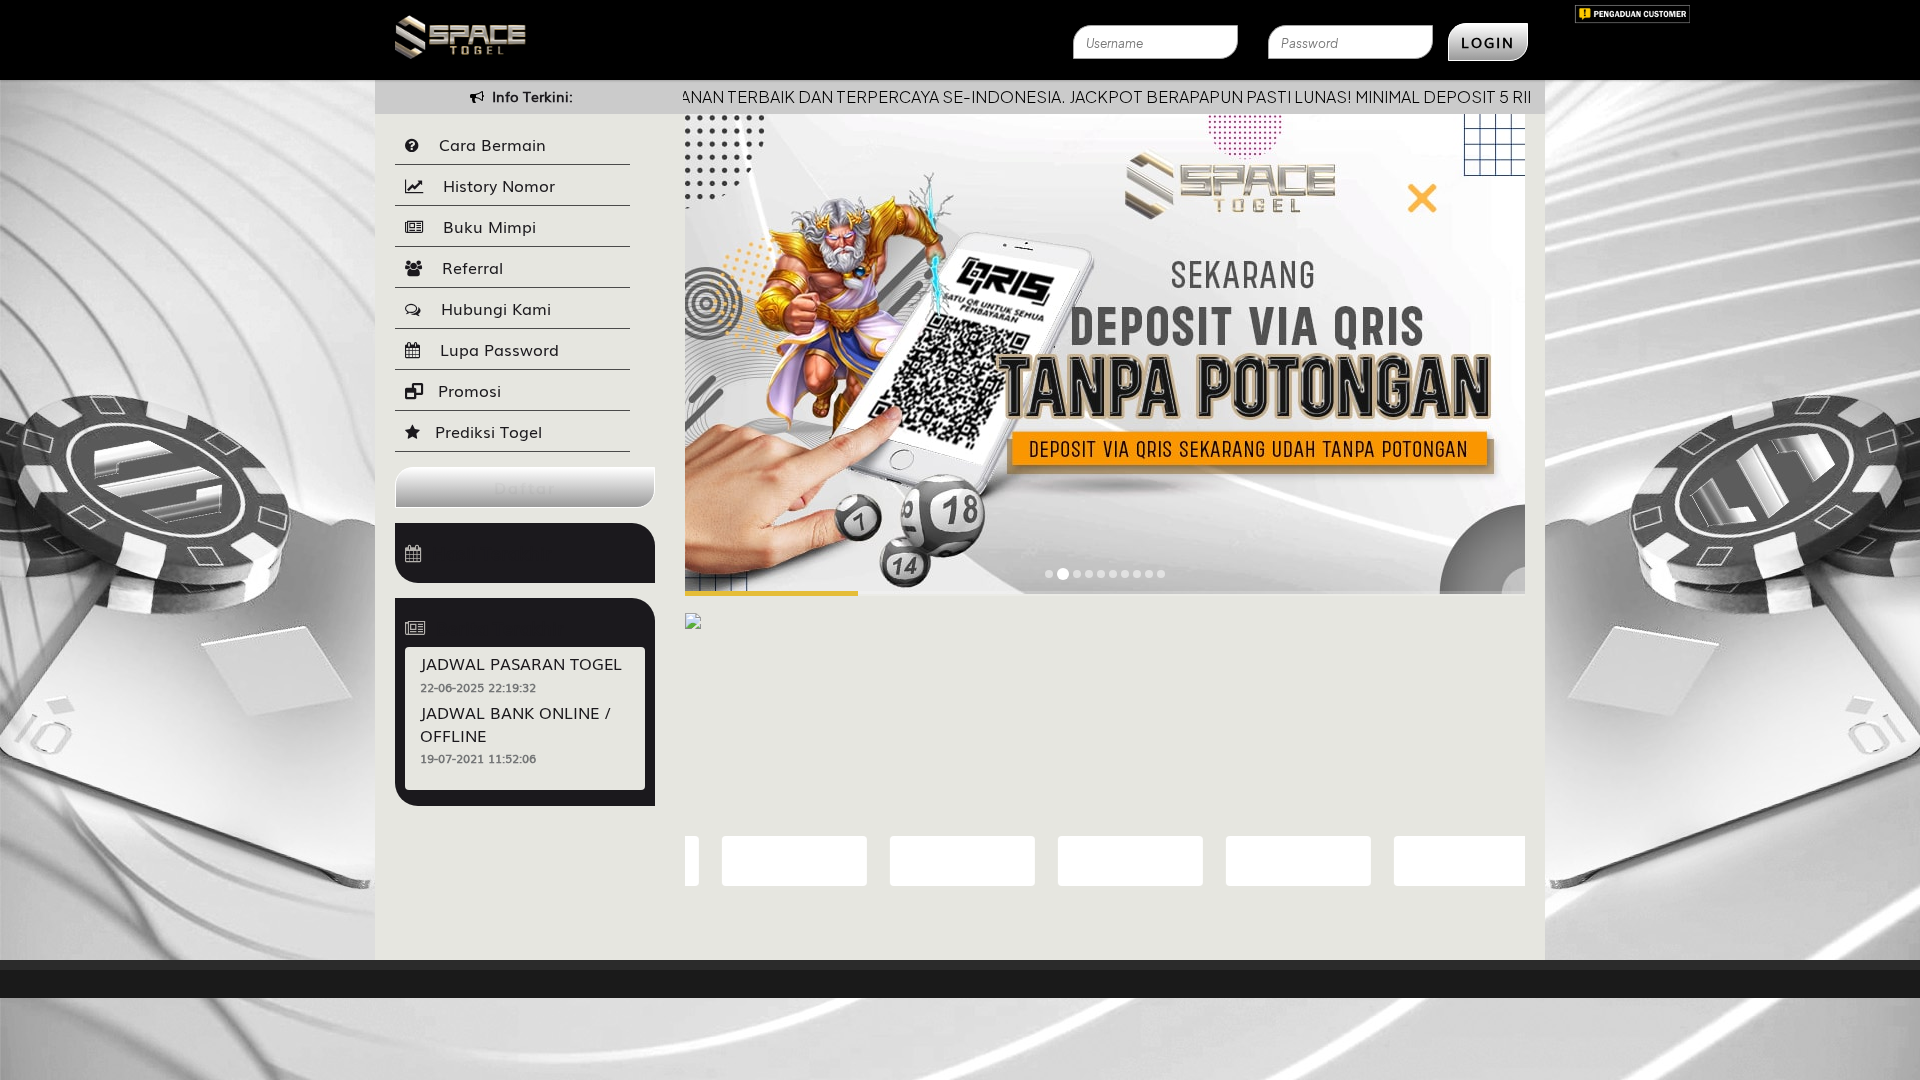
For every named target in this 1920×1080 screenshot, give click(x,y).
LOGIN (1488, 42)
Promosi (467, 390)
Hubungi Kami (491, 308)
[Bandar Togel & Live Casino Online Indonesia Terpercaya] (693, 610)
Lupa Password (494, 349)
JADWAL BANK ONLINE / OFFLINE (515, 723)
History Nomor (494, 185)
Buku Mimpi (484, 226)
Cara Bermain (487, 144)
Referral (467, 267)
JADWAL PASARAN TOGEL (521, 663)
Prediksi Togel (486, 431)
